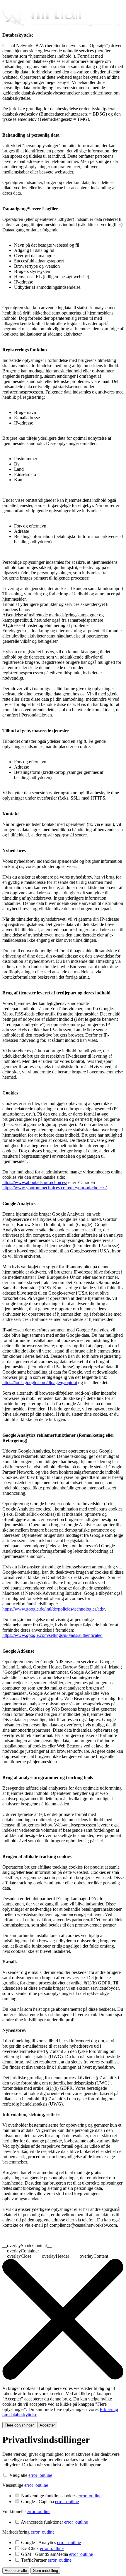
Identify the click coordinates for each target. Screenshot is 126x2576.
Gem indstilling (45, 2571)
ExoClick (42, 2548)
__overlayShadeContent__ (27, 2246)
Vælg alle (18, 2475)
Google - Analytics (51, 2543)
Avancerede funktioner (54, 2522)
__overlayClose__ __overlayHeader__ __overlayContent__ (58, 2256)
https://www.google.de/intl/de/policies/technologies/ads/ (54, 1609)
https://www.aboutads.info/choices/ (35, 1182)
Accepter (47, 2425)
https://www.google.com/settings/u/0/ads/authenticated (52, 1635)
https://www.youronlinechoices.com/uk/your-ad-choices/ (55, 1188)
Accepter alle (16, 2571)
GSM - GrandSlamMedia (57, 2554)
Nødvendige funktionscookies (61, 2496)
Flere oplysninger (19, 2425)
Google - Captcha (50, 2502)
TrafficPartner (46, 2560)
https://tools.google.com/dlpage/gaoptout (40, 1382)
